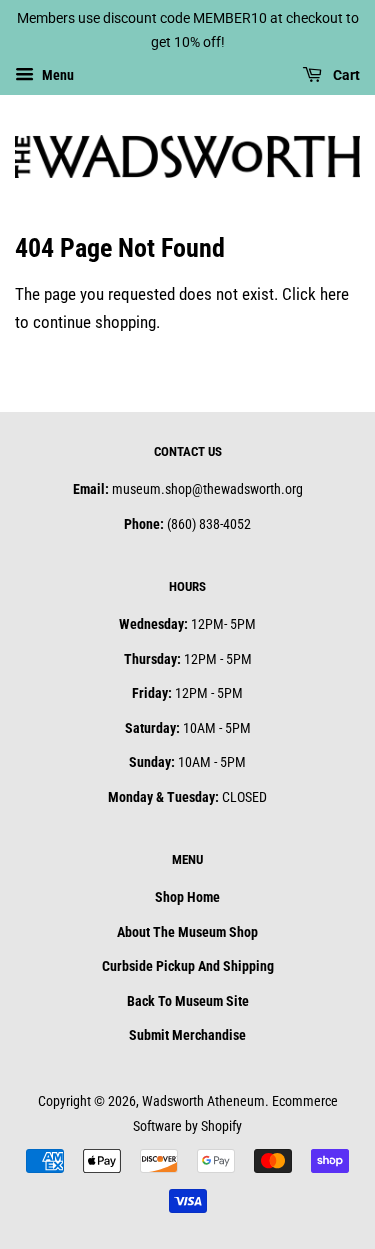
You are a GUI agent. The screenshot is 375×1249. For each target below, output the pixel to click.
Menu (56, 75)
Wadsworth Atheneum (203, 1101)
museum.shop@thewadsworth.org (207, 489)
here (334, 294)
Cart (345, 75)
